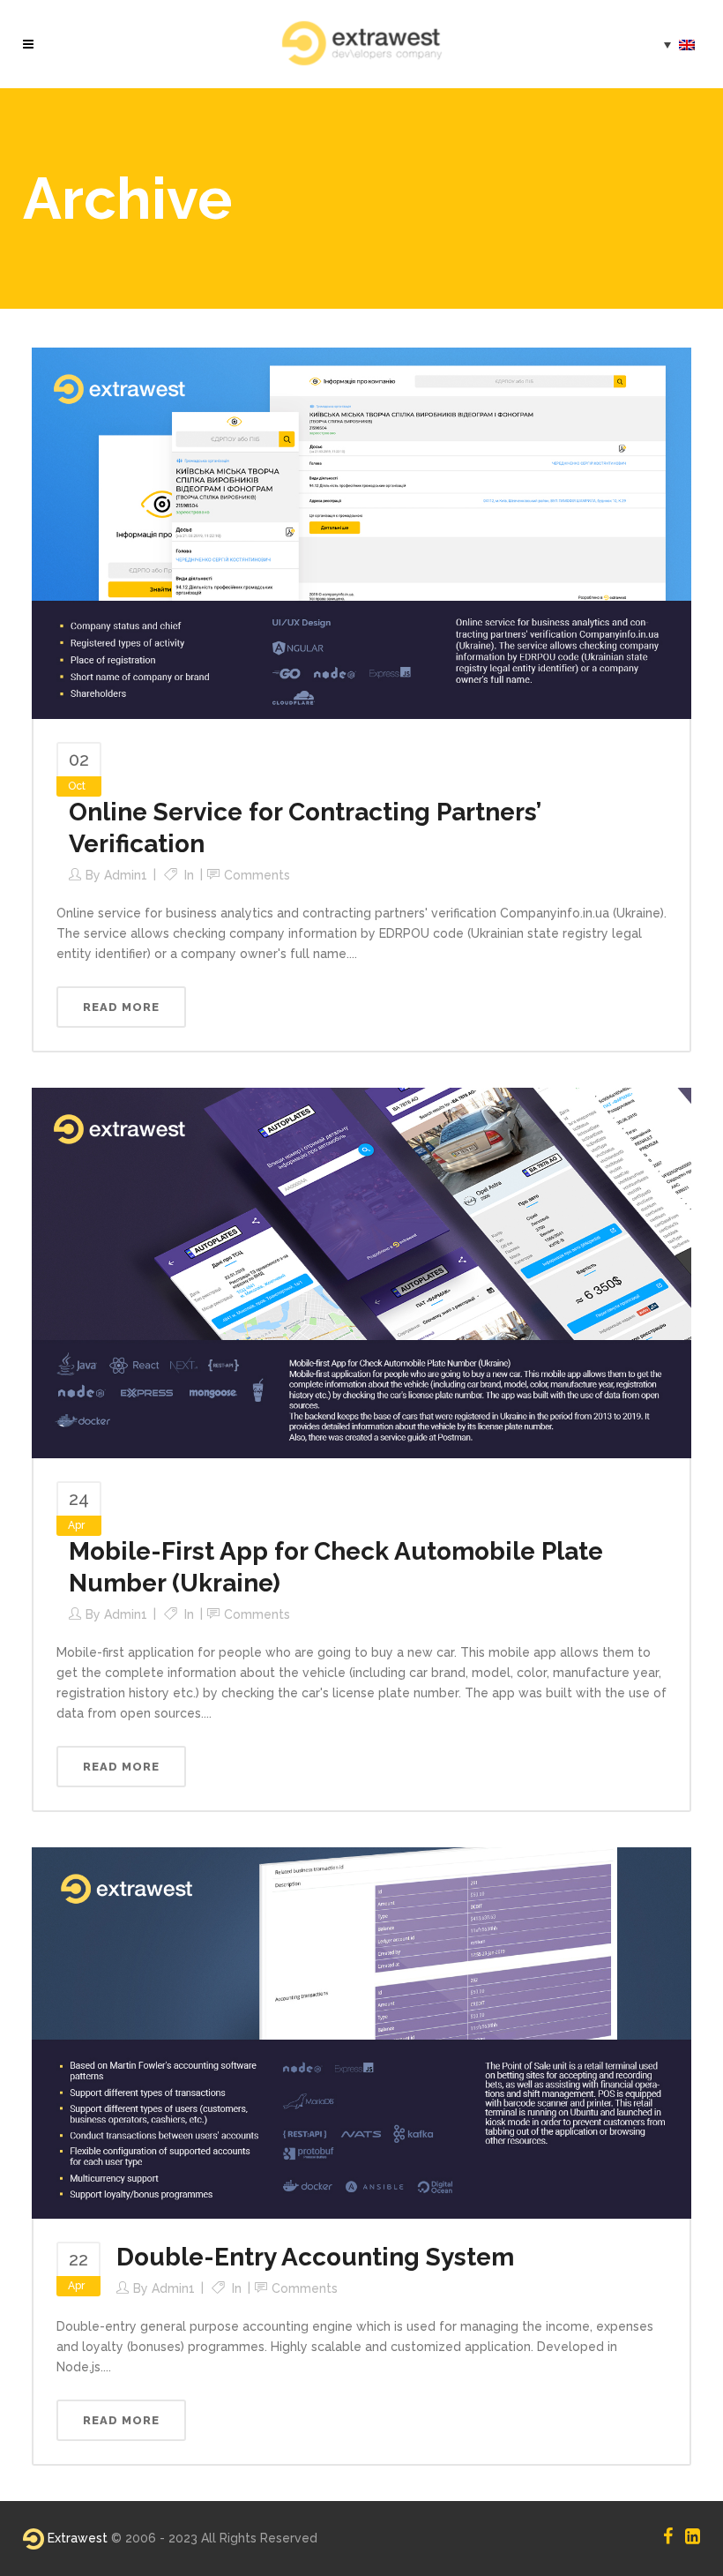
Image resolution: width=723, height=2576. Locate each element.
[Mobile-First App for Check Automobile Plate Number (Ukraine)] (361, 1272)
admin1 (126, 875)
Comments (257, 875)
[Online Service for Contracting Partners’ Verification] (361, 532)
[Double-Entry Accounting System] (361, 2032)
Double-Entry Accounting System (315, 2257)
